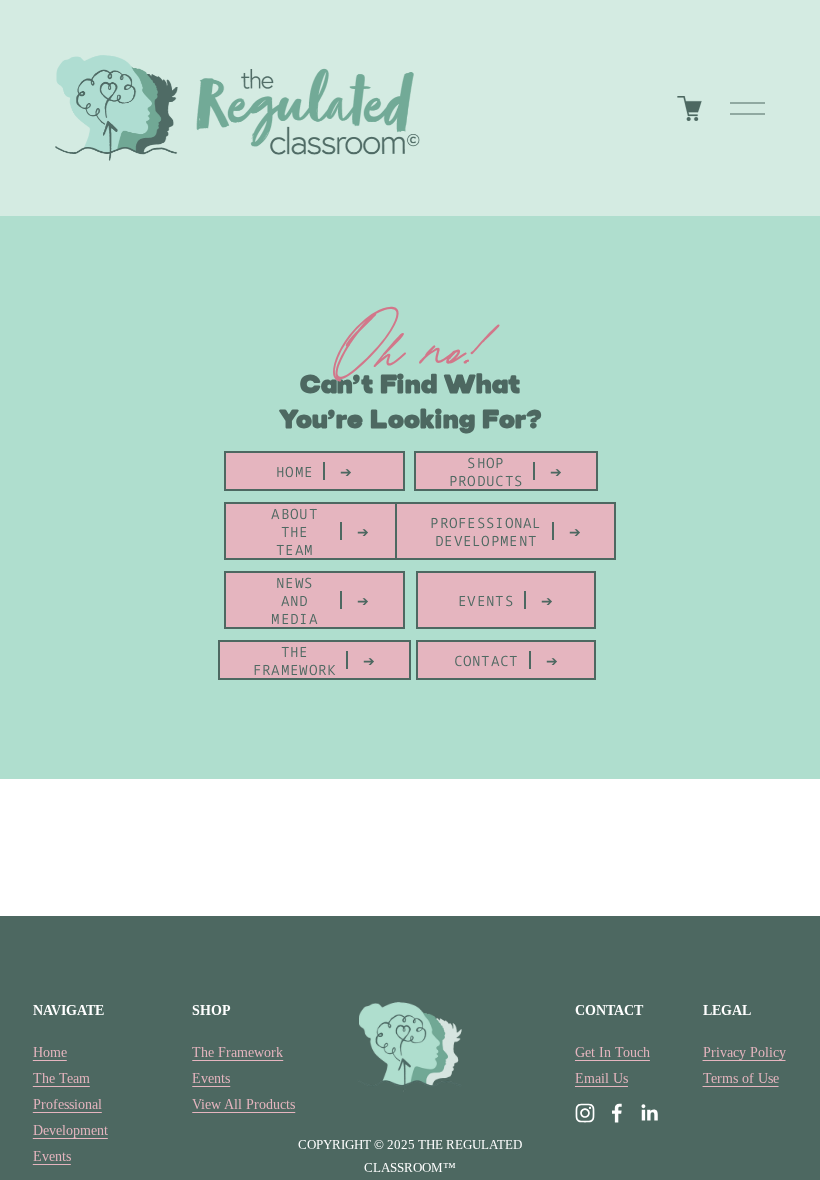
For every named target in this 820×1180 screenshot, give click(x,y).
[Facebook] (617, 1113)
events (486, 600)
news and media (294, 600)
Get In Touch (612, 1052)
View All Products (243, 1104)
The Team (61, 1078)
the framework (295, 660)
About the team (294, 531)
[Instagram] (585, 1113)
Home (294, 471)
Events (52, 1156)
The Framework (237, 1052)
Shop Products (486, 471)
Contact (486, 660)
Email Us (601, 1078)
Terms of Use (741, 1078)
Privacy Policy (744, 1052)
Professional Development (485, 531)
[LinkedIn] (649, 1113)
